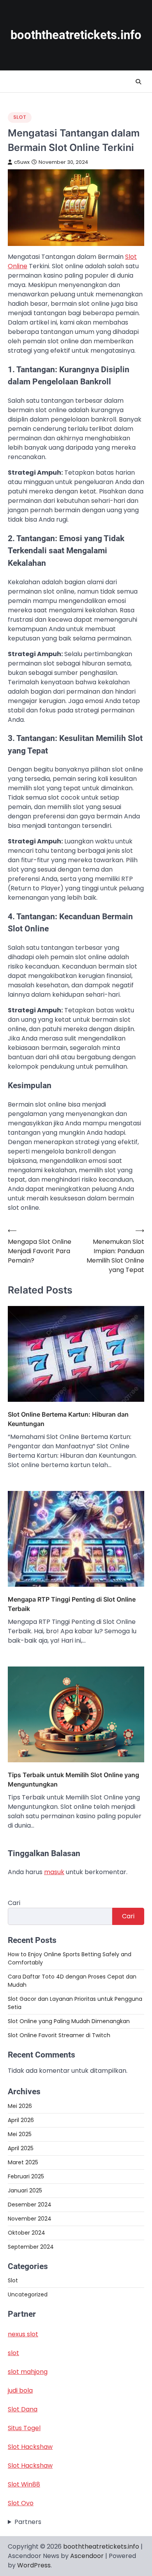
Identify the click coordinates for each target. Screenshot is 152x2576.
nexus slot (23, 2334)
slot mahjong (28, 2372)
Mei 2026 (20, 2106)
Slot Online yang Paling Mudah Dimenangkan (69, 2021)
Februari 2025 (26, 2176)
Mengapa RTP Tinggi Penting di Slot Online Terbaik (72, 1604)
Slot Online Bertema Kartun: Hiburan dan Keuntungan (68, 1419)
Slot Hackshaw (30, 2447)
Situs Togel (24, 2428)
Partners (28, 2522)
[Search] (138, 82)
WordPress (34, 2565)
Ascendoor (87, 2556)
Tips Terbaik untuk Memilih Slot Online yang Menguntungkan (73, 1780)
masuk (54, 1872)
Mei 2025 (20, 2134)
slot (13, 2353)
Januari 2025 (25, 2190)
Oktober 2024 (27, 2233)
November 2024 (30, 2219)
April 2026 (21, 2120)
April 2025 (21, 2148)
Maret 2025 (23, 2162)
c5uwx (22, 162)
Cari (14, 1903)
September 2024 (31, 2247)
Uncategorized (28, 2294)
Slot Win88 (24, 2484)
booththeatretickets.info (76, 35)
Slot (20, 117)
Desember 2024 (30, 2205)
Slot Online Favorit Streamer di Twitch (59, 2035)
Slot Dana (23, 2409)
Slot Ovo (21, 2503)
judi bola (20, 2390)
